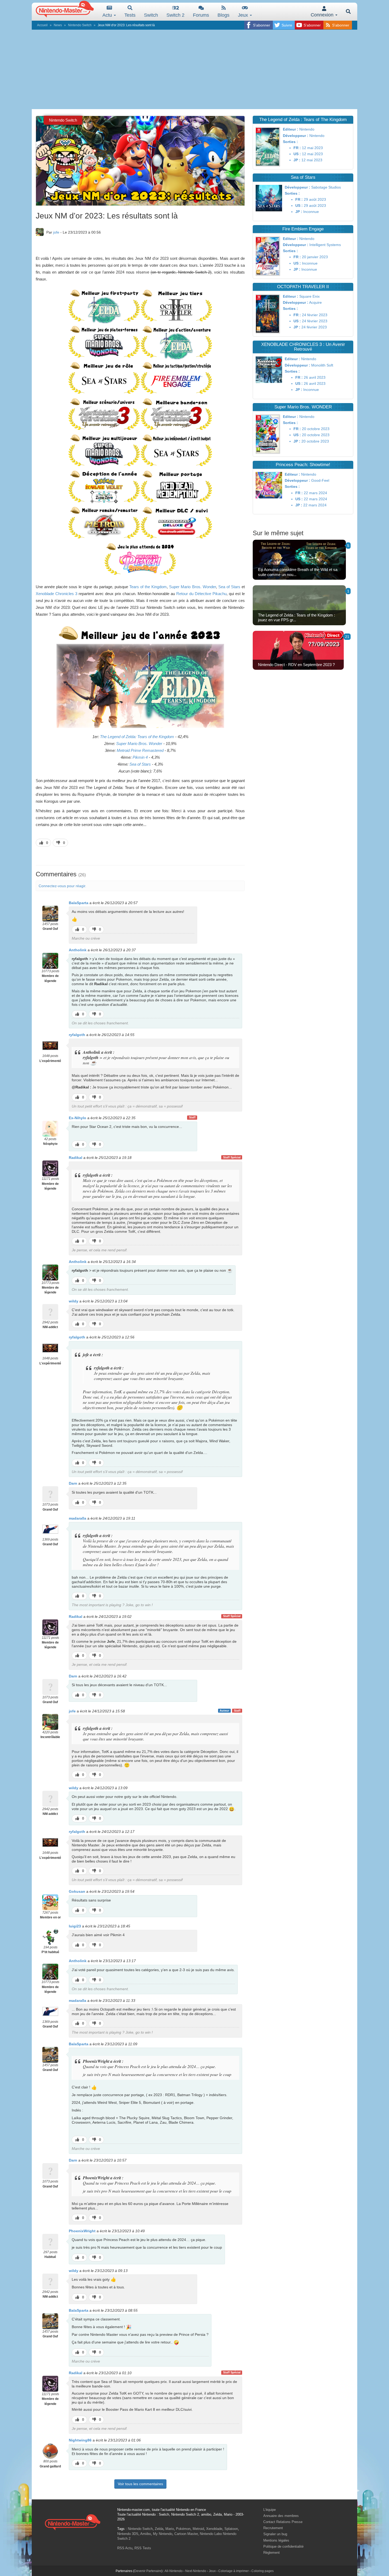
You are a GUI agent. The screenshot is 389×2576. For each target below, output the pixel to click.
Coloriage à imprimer (234, 2571)
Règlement (272, 2553)
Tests (130, 15)
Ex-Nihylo (78, 1118)
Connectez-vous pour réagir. (62, 886)
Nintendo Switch (80, 25)
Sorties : (290, 142)
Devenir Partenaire (148, 2571)
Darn (73, 1483)
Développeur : (296, 136)
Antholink (78, 950)
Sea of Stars (229, 587)
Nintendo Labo (211, 2534)
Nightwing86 (80, 2440)
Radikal (76, 1158)
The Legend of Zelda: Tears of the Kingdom (137, 737)
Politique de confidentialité (283, 2546)
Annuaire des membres (281, 2516)
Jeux (244, 15)
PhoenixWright (82, 2231)
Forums (201, 15)
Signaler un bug (275, 2534)
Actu (108, 15)
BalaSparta (79, 903)
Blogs (223, 15)
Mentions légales (276, 2540)
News (58, 25)
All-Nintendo (174, 2571)
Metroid (198, 2529)
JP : (297, 160)
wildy (74, 1301)
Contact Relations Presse (283, 2522)
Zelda (159, 2529)
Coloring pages (263, 2571)
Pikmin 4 (140, 757)
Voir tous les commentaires (140, 2484)
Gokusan (77, 1891)
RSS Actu (125, 2548)
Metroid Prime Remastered (140, 750)
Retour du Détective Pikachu (201, 594)
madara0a (78, 1518)
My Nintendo (163, 2534)
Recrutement (273, 2528)
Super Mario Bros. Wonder (192, 587)
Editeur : (291, 129)
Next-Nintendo (196, 2571)
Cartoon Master (186, 2534)
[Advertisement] (195, 69)
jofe (56, 232)
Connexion (323, 15)
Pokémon (183, 2529)
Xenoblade (214, 2529)
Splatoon (231, 2529)
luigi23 (75, 1926)
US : (297, 154)
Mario (170, 2529)
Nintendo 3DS (128, 2534)
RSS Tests (143, 2548)
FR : (297, 148)
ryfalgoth (77, 1035)
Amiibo (146, 2534)
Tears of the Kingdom (148, 587)
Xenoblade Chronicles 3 (56, 594)
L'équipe (270, 2510)
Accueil (42, 25)
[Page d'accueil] (73, 2522)
